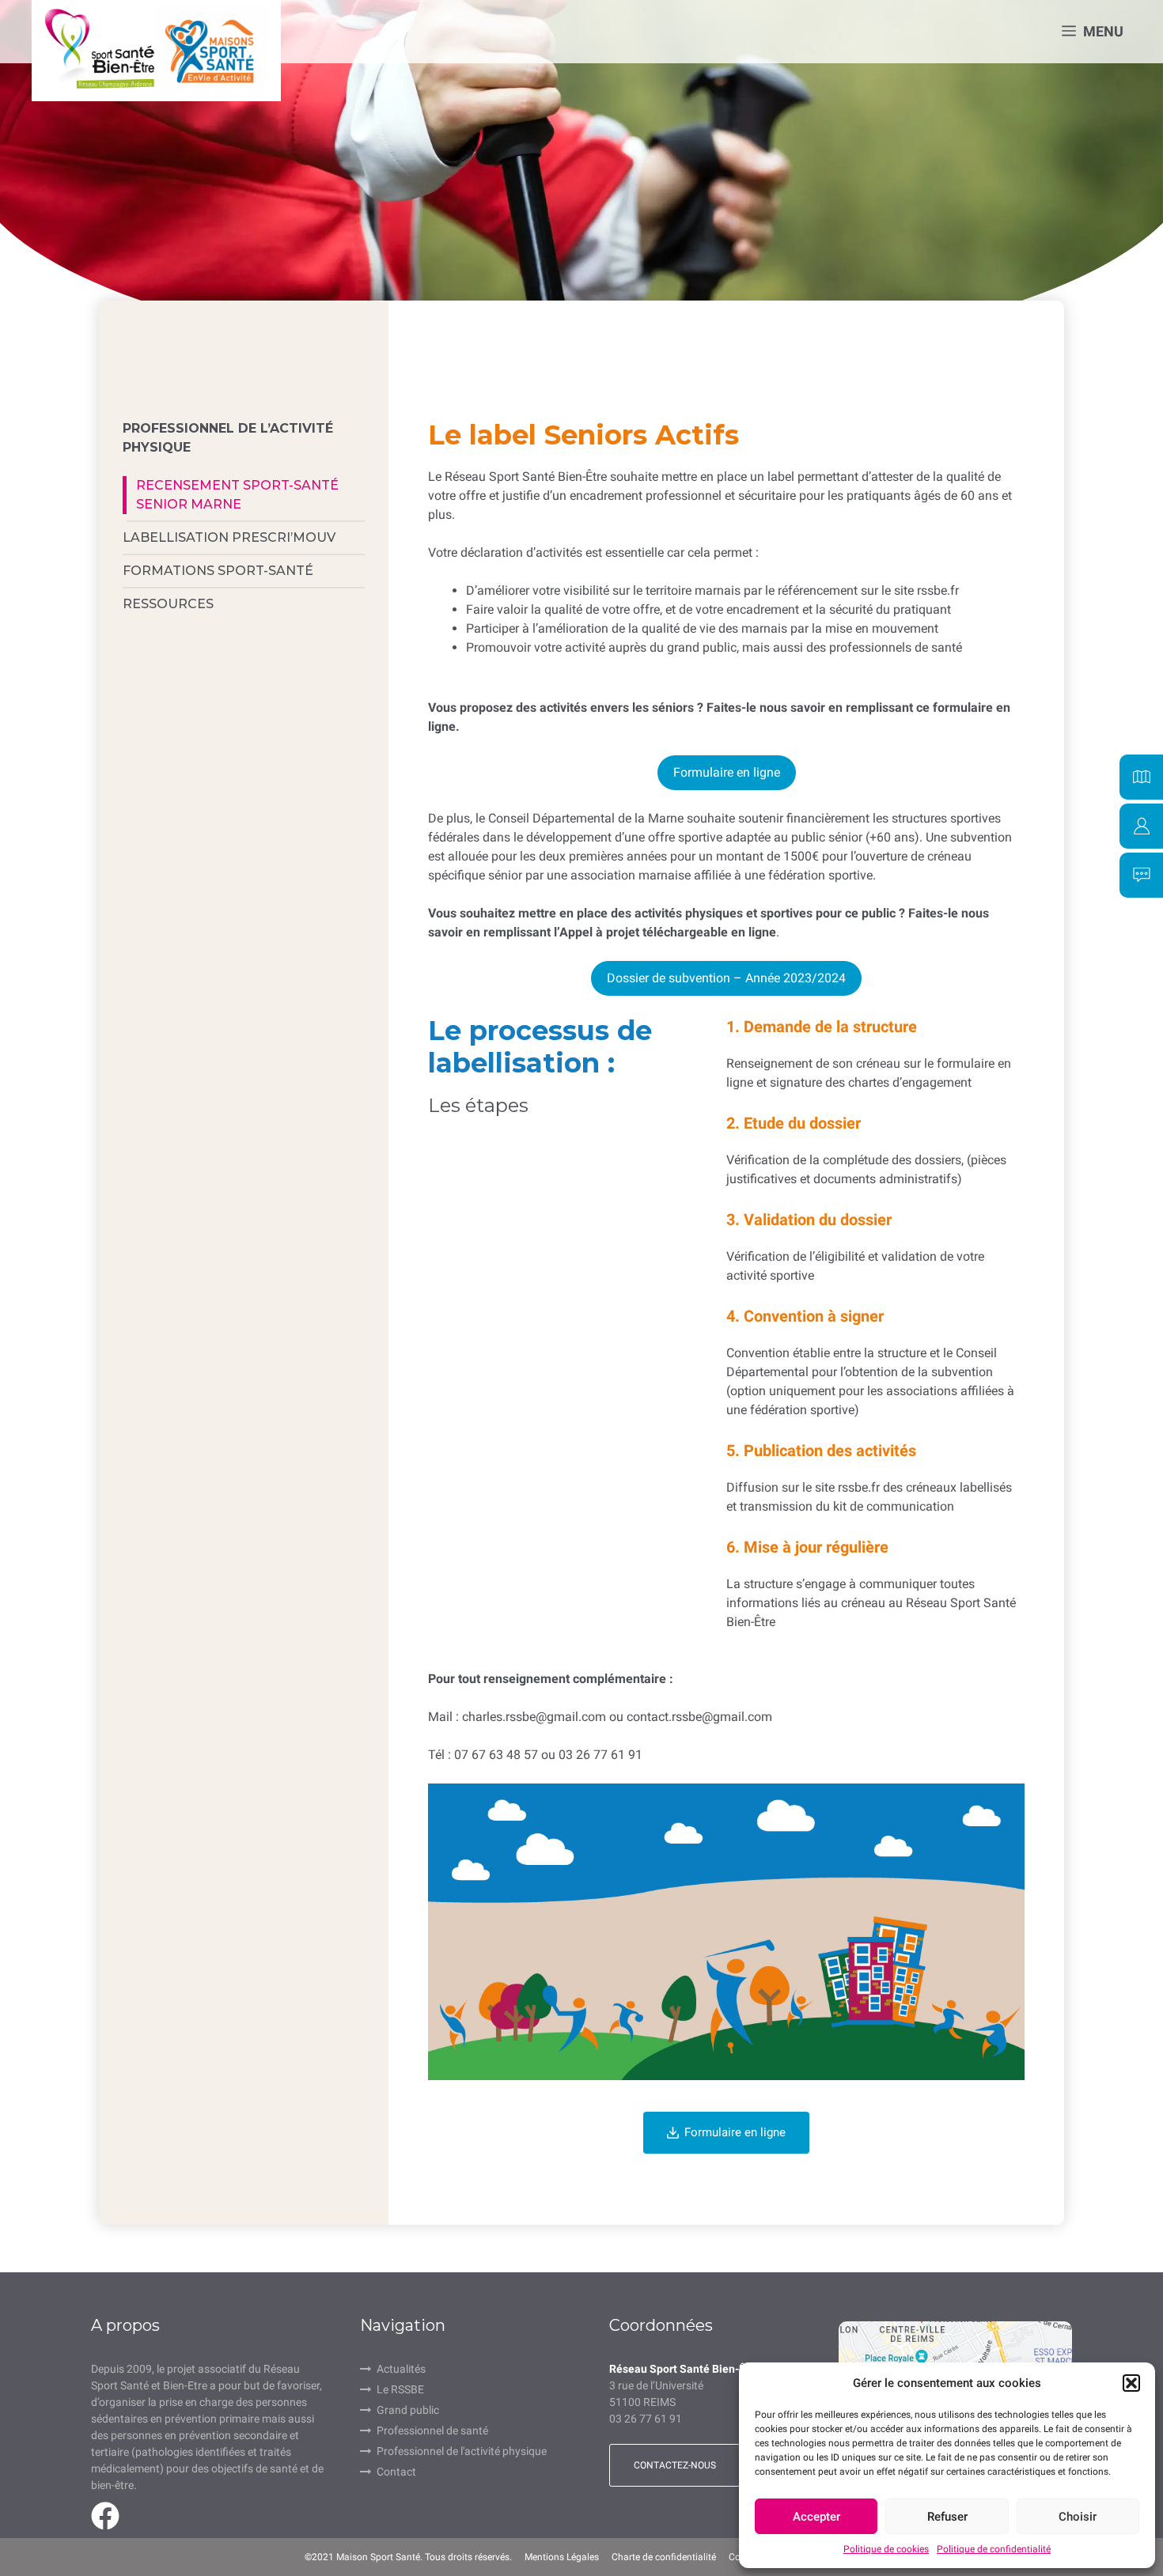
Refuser (947, 2517)
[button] (1131, 2383)
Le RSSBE (400, 2389)
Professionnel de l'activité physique (462, 2451)
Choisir (1078, 2517)
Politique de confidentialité (994, 2549)
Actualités (401, 2369)
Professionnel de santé (432, 2430)
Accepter (816, 2517)
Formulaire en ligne (727, 772)
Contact (396, 2472)
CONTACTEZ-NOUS (675, 2465)
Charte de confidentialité (664, 2557)
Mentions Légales (562, 2557)
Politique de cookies (886, 2549)
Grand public (408, 2410)
